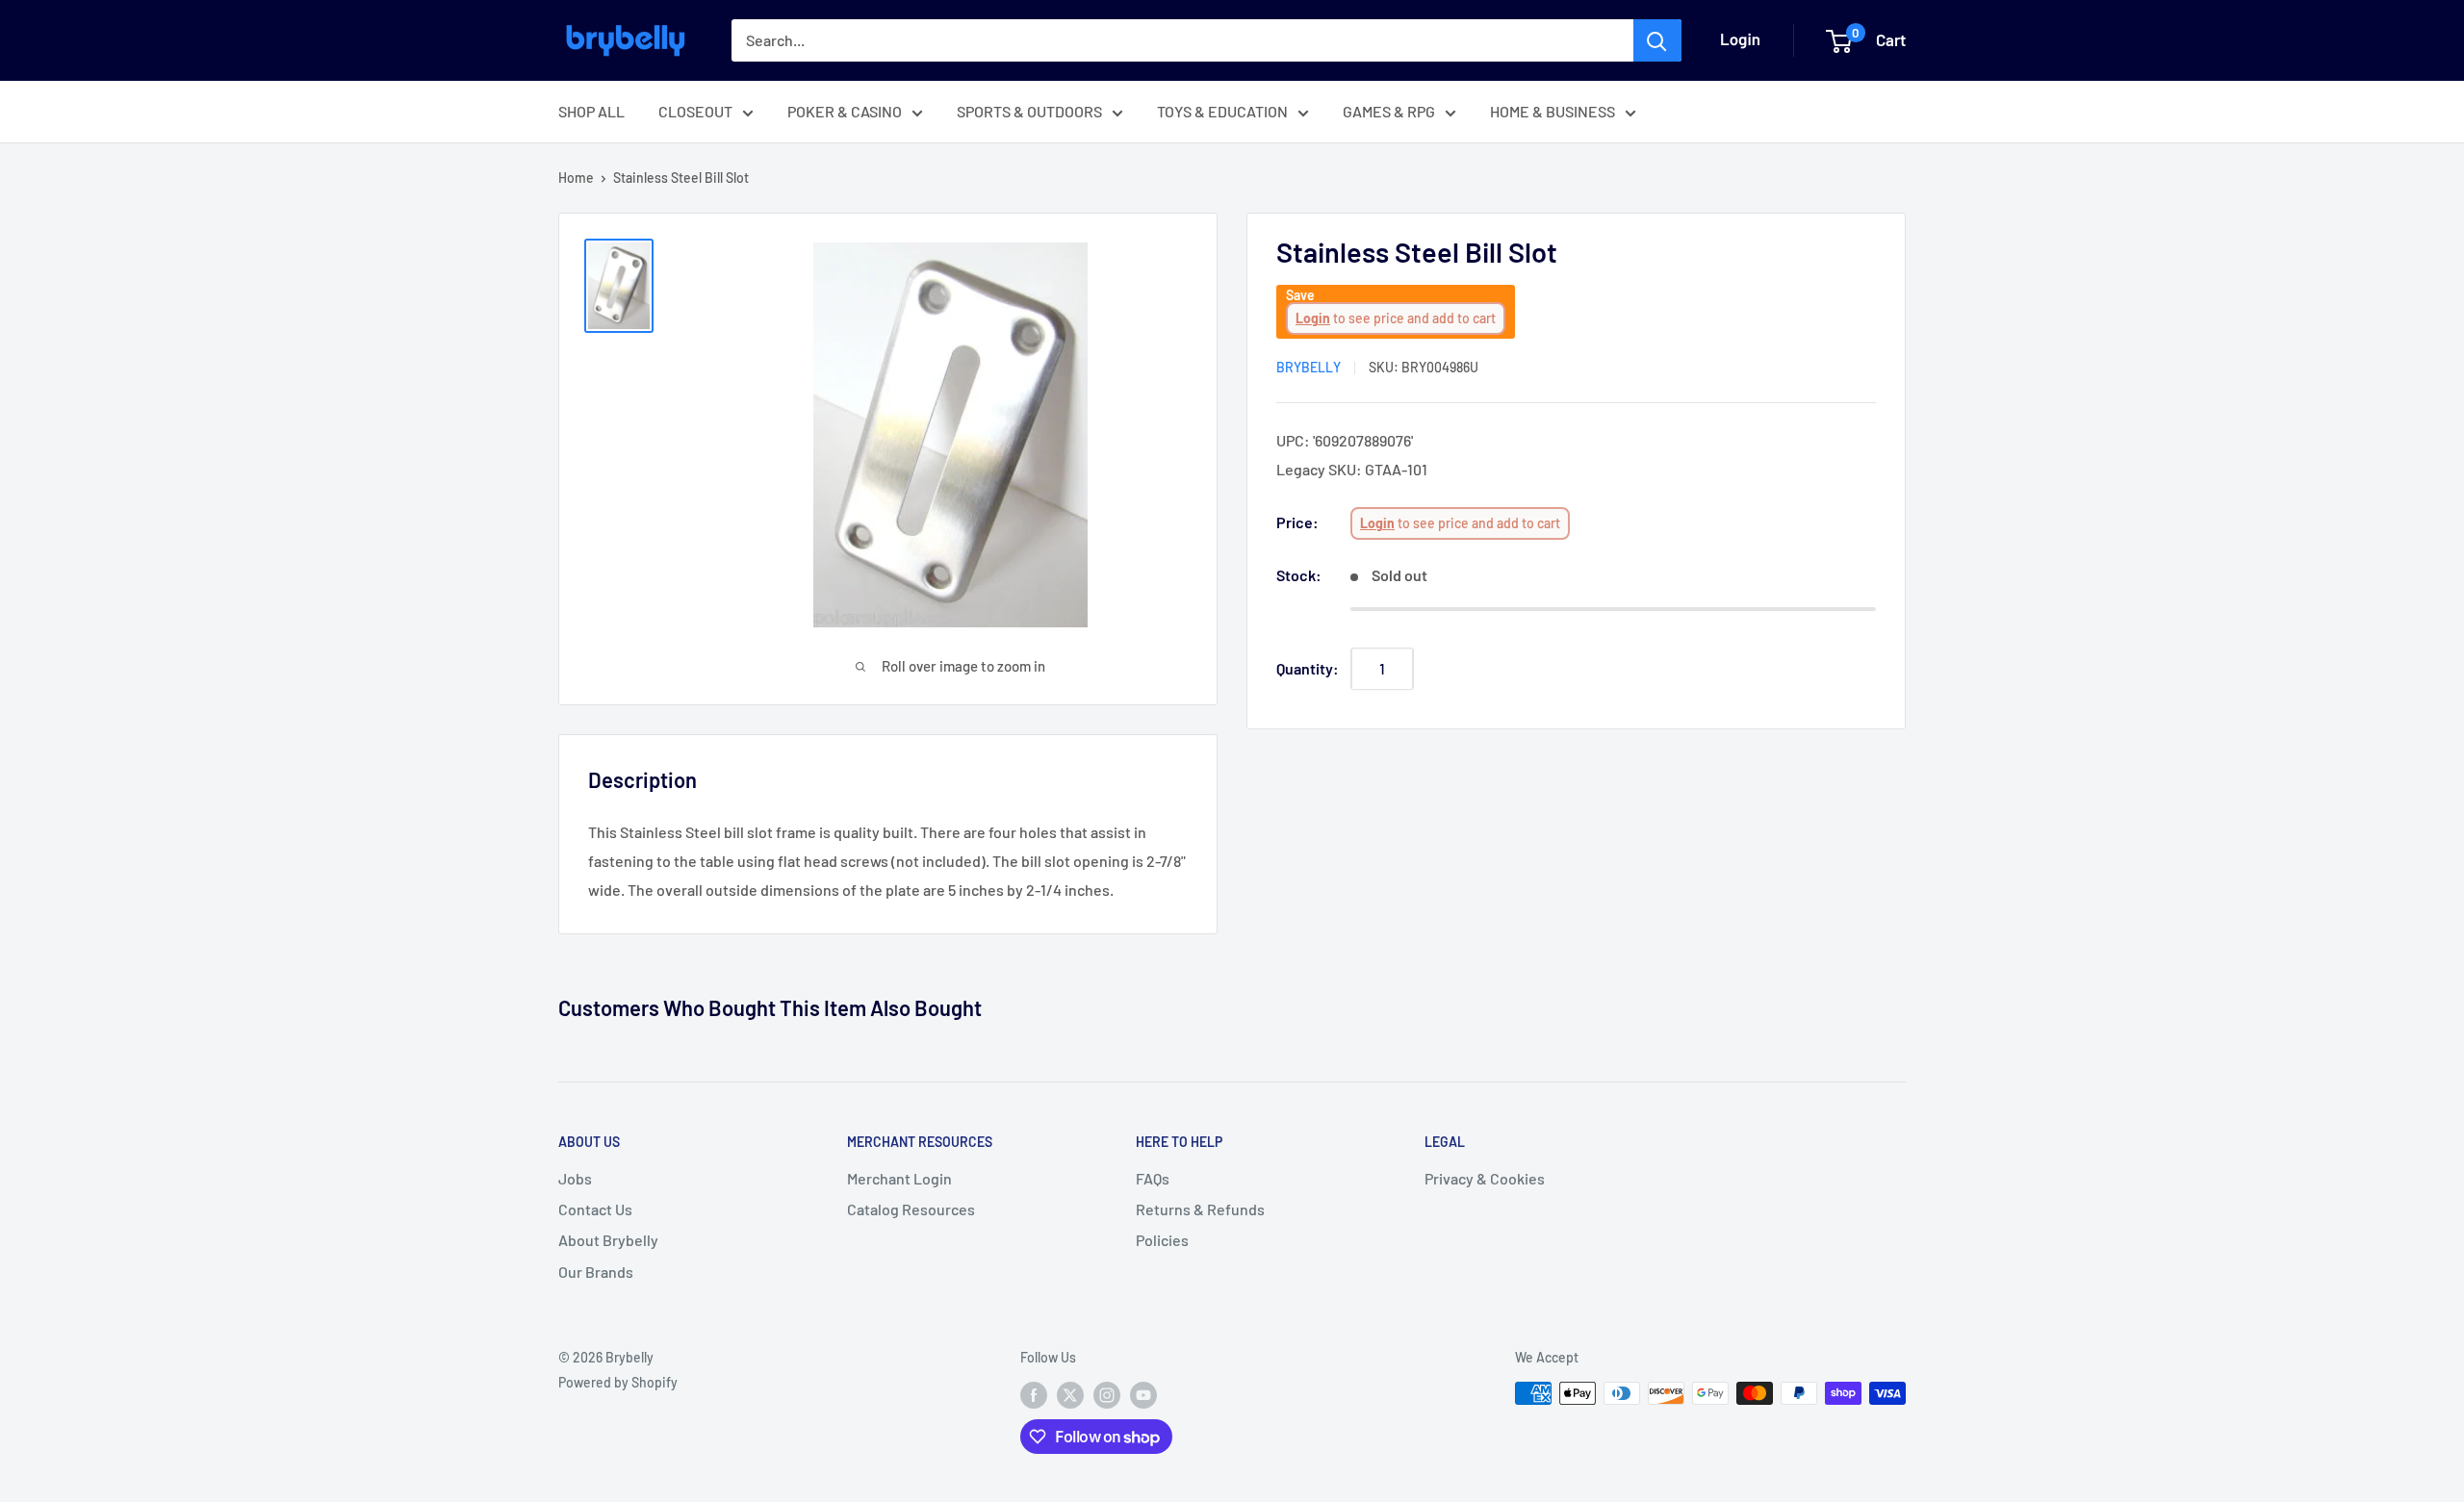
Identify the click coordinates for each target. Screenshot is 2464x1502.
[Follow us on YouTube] (1143, 1395)
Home (576, 178)
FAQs (1153, 1178)
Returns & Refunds (1200, 1209)
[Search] (1657, 40)
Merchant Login (899, 1178)
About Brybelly (608, 1240)
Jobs (575, 1178)
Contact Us (595, 1209)
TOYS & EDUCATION (1222, 111)
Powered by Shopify (618, 1382)
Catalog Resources (911, 1209)
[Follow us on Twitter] (1070, 1395)
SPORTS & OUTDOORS (1029, 111)
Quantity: (1308, 668)
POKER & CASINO (845, 111)
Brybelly (1309, 368)
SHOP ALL (591, 111)
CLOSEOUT (695, 111)
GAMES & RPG (1389, 111)
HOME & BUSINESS (1553, 111)
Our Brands (596, 1272)
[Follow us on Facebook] (1034, 1395)
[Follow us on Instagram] (1107, 1395)
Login (1313, 319)
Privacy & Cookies (1485, 1178)
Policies (1162, 1240)
